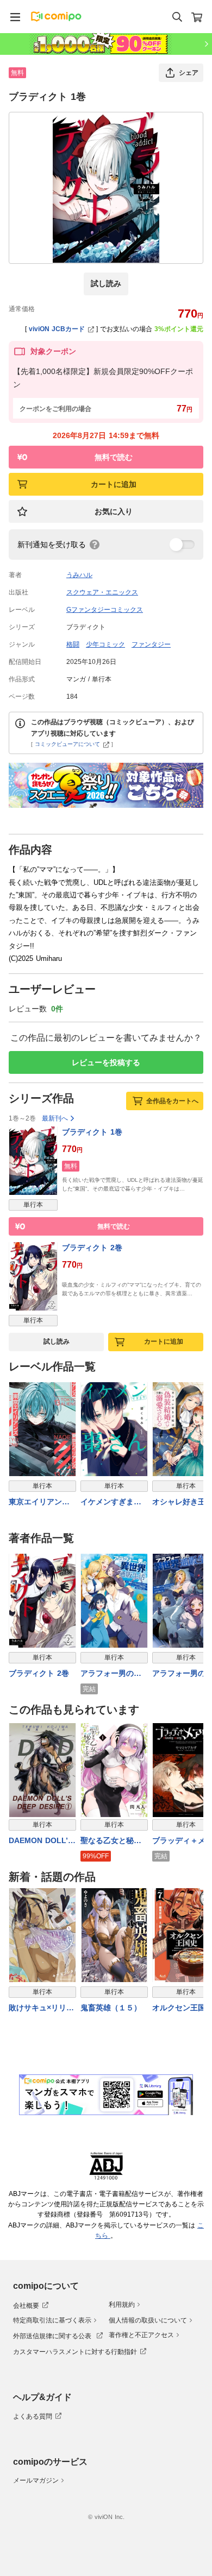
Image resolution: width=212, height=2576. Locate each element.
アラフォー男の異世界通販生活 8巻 (111, 1674)
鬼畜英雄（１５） (111, 2008)
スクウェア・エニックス (102, 592)
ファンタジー (151, 644)
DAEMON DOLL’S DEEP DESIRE (41, 1841)
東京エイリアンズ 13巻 (39, 1502)
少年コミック (105, 644)
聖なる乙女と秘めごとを (111, 1841)
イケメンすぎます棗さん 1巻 (111, 1502)
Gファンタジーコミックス (105, 610)
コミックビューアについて (67, 744)
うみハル (79, 575)
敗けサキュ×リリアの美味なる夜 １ (41, 2008)
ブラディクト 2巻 (92, 1248)
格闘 (73, 644)
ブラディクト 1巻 (92, 1132)
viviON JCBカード (57, 329)
